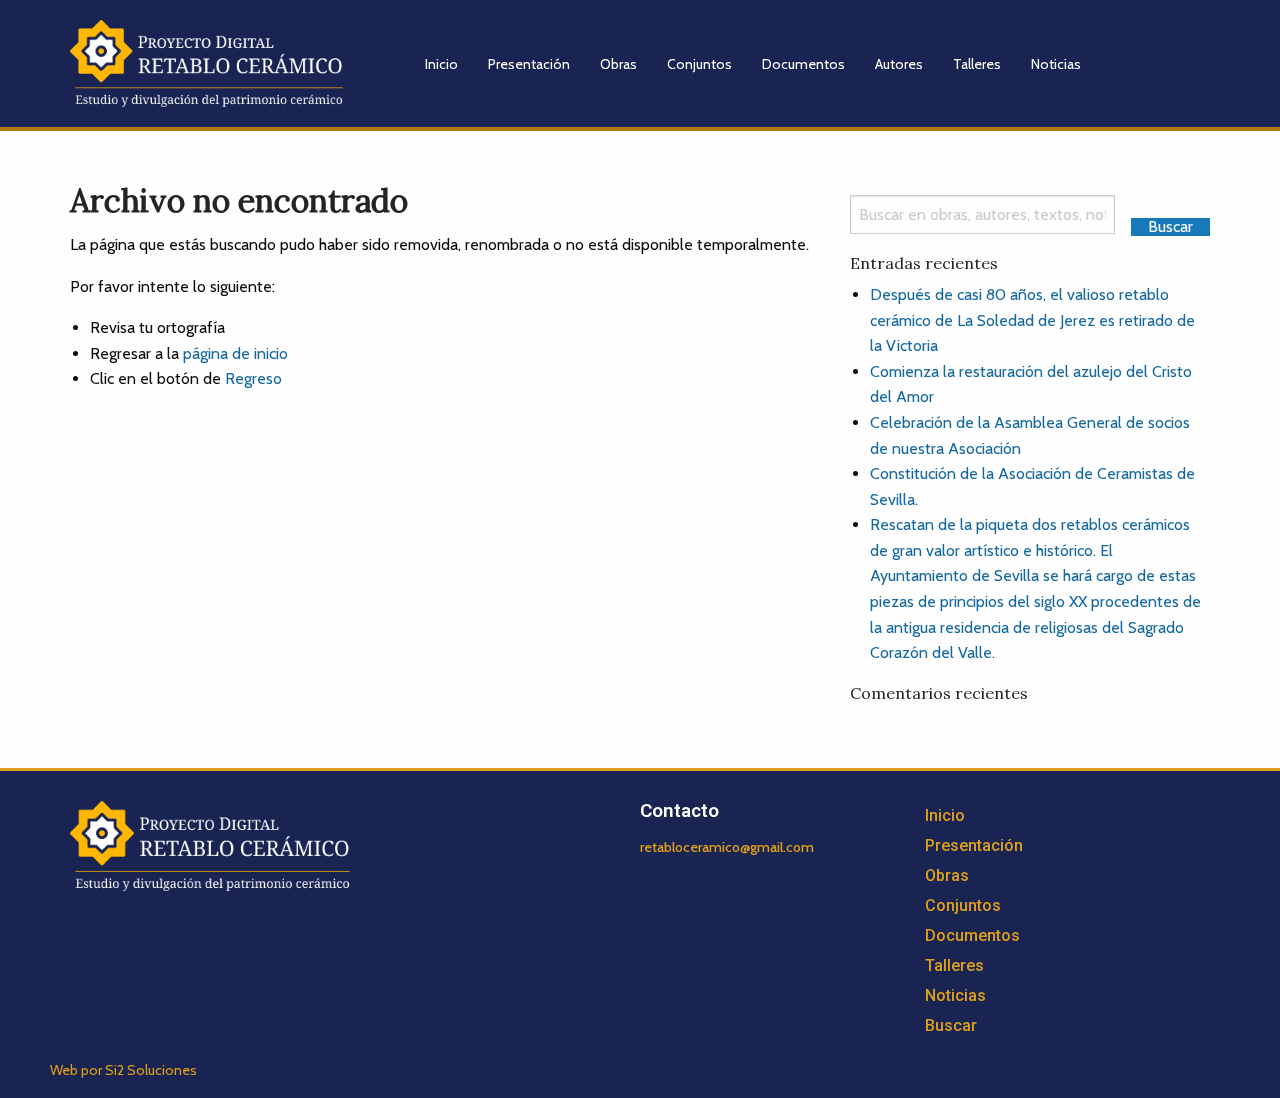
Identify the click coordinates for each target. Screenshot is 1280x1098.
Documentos (803, 64)
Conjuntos (699, 64)
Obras (618, 64)
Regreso (253, 378)
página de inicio (235, 353)
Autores (899, 64)
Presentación (529, 64)
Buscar (951, 1025)
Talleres (977, 64)
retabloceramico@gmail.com (727, 847)
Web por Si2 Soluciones (123, 1070)
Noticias (1056, 64)
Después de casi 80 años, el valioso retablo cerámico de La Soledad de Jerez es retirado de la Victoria (1032, 320)
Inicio (441, 64)
